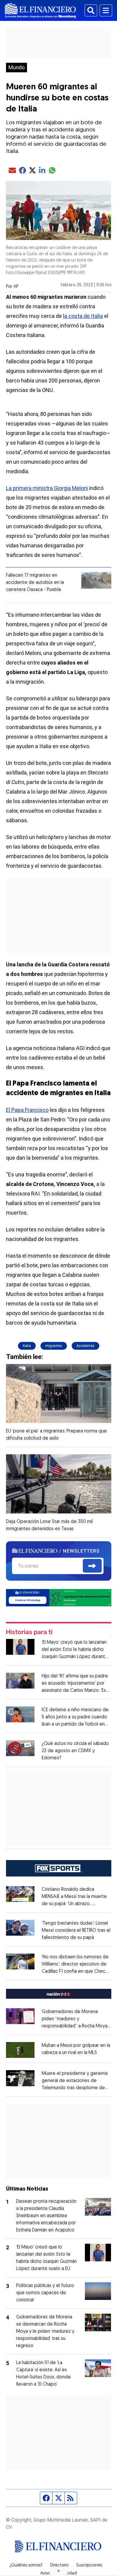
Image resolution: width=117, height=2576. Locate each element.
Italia (27, 1346)
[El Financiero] (40, 10)
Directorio (59, 2566)
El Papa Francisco (27, 1110)
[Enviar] (92, 1566)
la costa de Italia (83, 316)
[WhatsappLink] (59, 1597)
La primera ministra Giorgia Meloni (47, 488)
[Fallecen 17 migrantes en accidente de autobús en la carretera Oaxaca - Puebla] (96, 580)
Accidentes (85, 1346)
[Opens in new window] (20, 2050)
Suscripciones (89, 2566)
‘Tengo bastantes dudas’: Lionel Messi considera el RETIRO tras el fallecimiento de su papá (76, 1931)
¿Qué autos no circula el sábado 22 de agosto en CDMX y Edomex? (75, 1751)
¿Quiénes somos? (26, 2566)
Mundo (16, 68)
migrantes (54, 1346)
